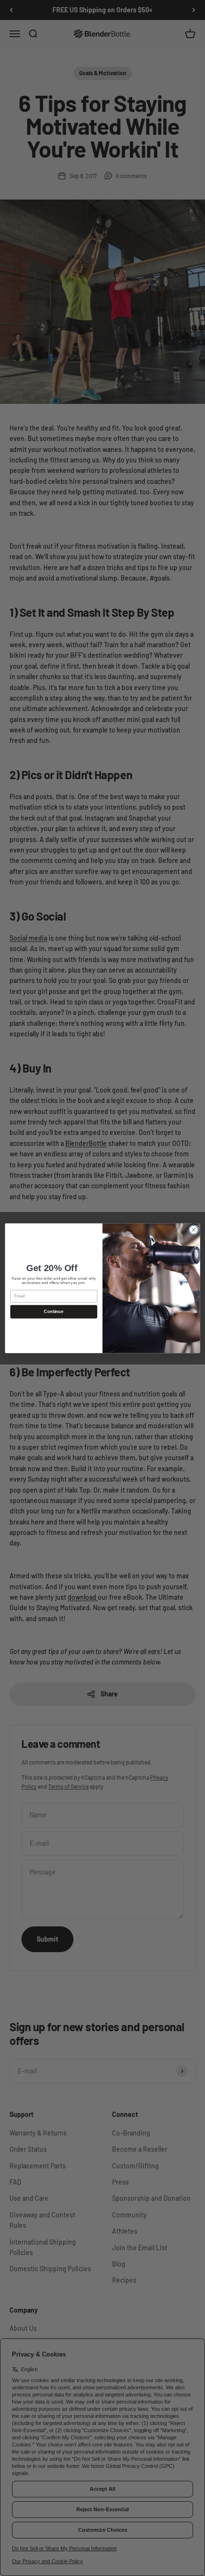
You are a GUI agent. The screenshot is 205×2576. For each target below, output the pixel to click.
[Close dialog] (194, 1229)
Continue (54, 1312)
